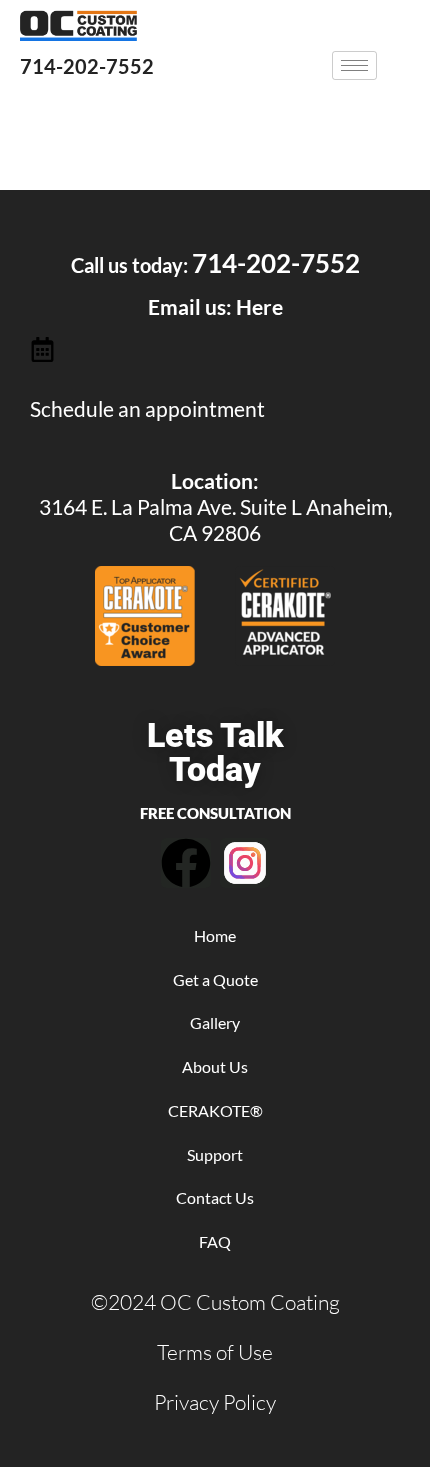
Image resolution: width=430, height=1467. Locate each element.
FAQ (215, 1241)
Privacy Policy (215, 1402)
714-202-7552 (87, 66)
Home (215, 935)
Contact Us (215, 1197)
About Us (215, 1066)
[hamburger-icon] (354, 65)
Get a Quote (215, 979)
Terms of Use (215, 1352)
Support (215, 1154)
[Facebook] (186, 863)
